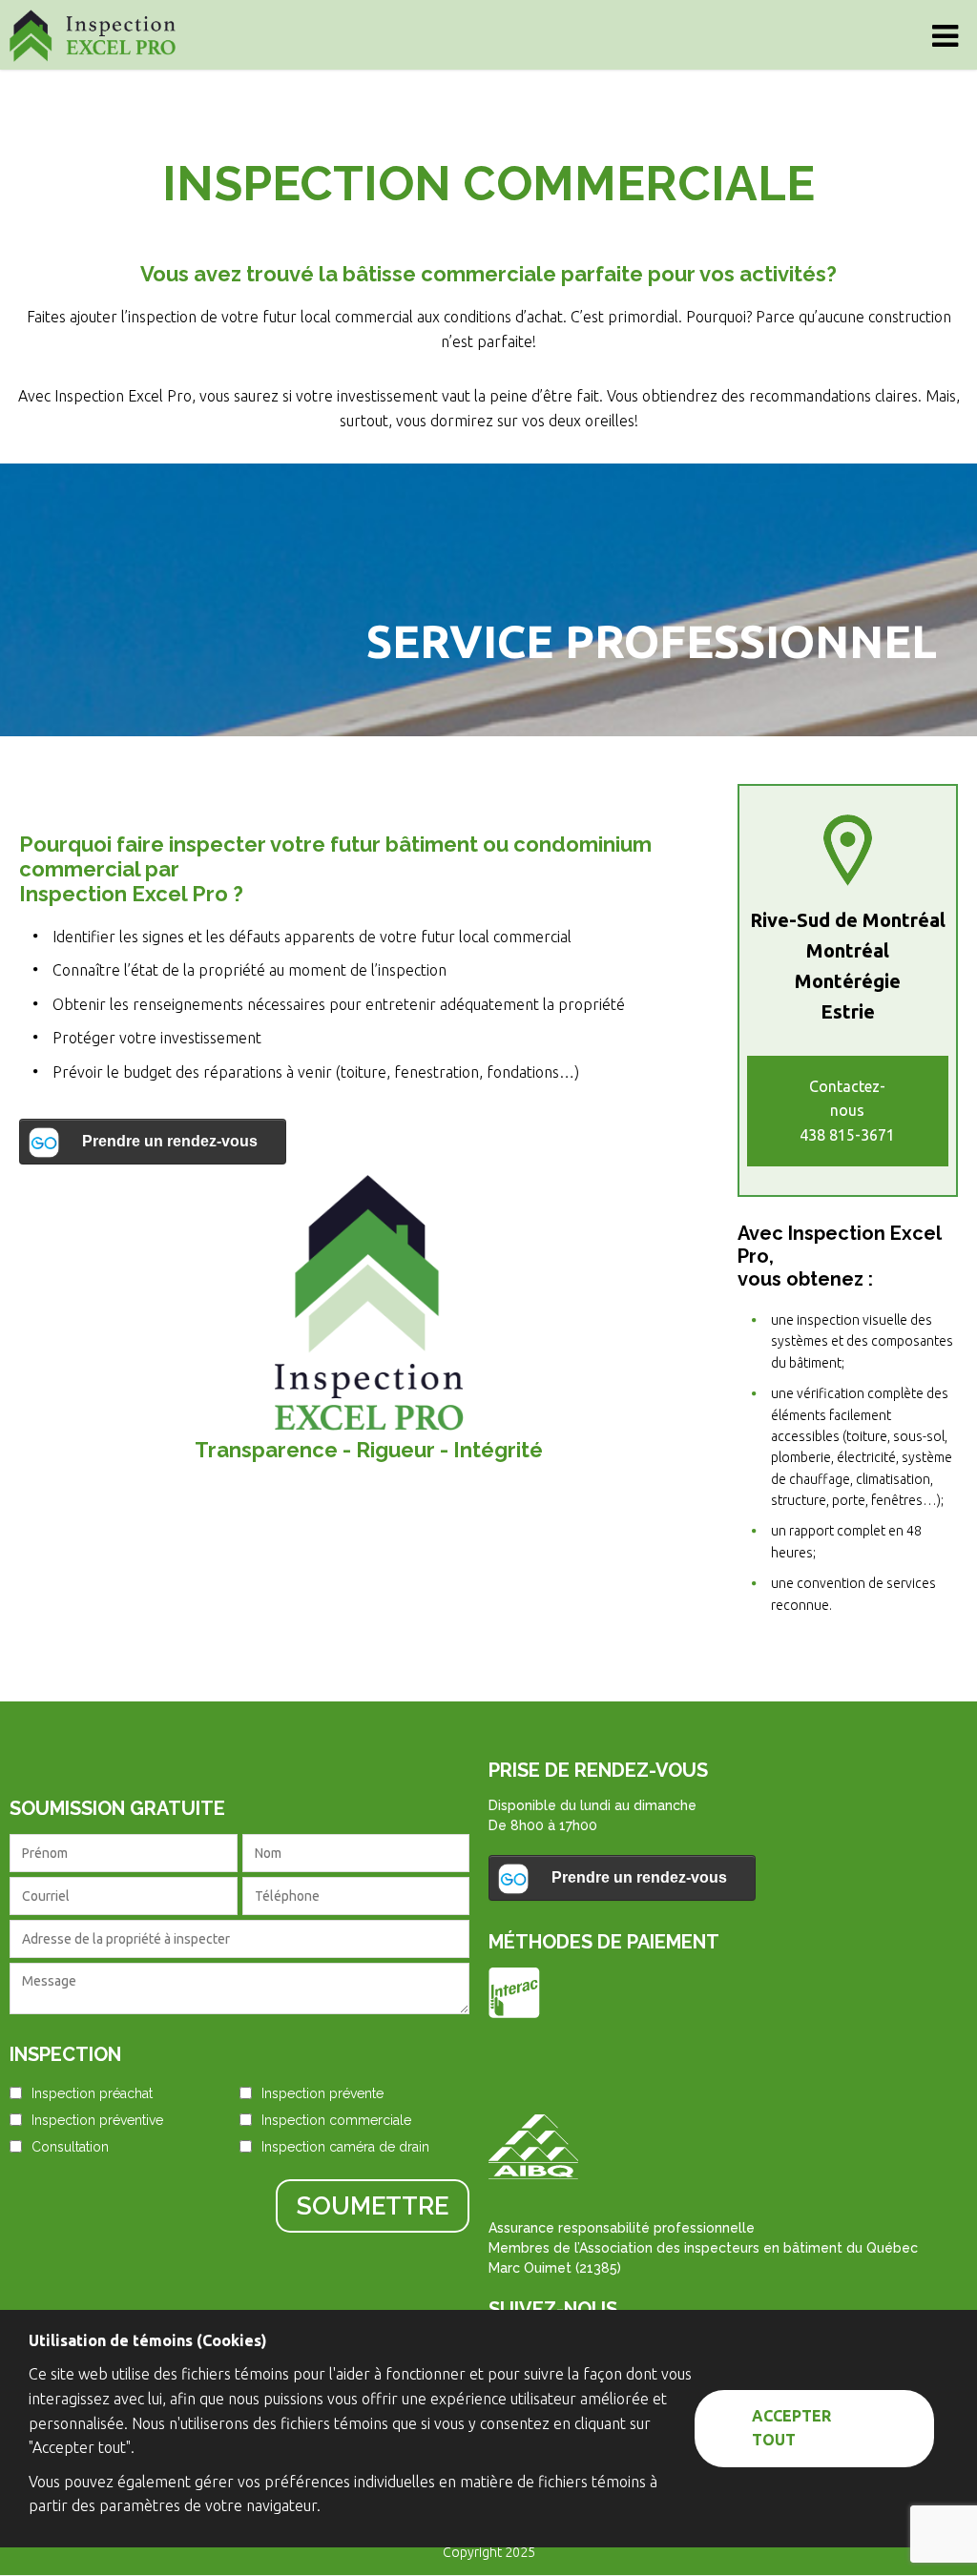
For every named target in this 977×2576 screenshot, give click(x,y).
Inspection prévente (322, 2093)
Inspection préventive (97, 2120)
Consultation (70, 2147)
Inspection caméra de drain (345, 2147)
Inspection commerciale (336, 2120)
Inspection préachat (92, 2093)
